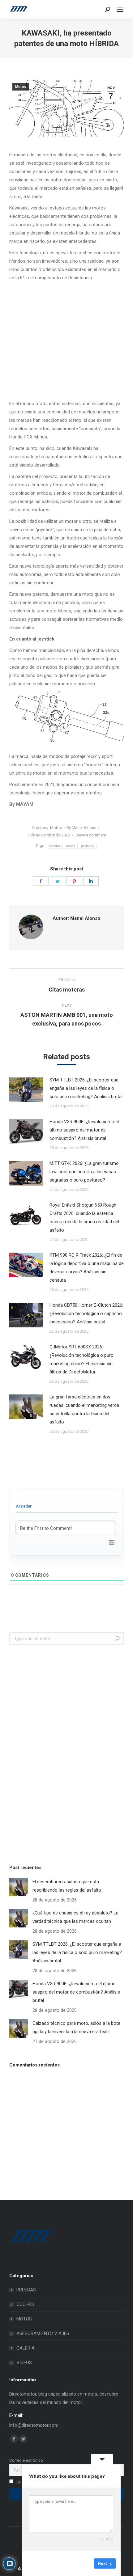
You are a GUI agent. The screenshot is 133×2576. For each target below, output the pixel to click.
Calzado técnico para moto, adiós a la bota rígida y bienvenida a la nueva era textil (76, 2027)
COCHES (25, 2304)
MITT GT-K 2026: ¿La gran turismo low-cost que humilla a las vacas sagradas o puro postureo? (84, 1172)
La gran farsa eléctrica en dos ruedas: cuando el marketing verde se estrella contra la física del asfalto (84, 1409)
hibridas (55, 846)
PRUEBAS (26, 2290)
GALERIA (26, 2348)
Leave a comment (90, 835)
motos (71, 846)
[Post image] (26, 1090)
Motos (21, 87)
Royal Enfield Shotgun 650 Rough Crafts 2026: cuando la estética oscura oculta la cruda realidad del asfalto (84, 1218)
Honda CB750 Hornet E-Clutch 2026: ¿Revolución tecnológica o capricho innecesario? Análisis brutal (86, 1313)
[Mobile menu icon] (120, 9)
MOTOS (24, 2319)
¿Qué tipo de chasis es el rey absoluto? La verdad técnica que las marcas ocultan (75, 1917)
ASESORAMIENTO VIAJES (43, 2333)
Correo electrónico (26, 2460)
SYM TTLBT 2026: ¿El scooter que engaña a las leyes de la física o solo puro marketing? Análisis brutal (86, 1088)
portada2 (88, 846)
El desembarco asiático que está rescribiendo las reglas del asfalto (67, 1886)
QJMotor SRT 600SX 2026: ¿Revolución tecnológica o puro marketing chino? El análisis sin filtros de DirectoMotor (82, 1359)
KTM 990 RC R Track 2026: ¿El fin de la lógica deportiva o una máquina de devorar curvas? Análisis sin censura (87, 1268)
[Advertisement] (56, 1753)
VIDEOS (24, 2362)
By (82, 828)
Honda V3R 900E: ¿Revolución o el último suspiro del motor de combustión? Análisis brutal (84, 1130)
